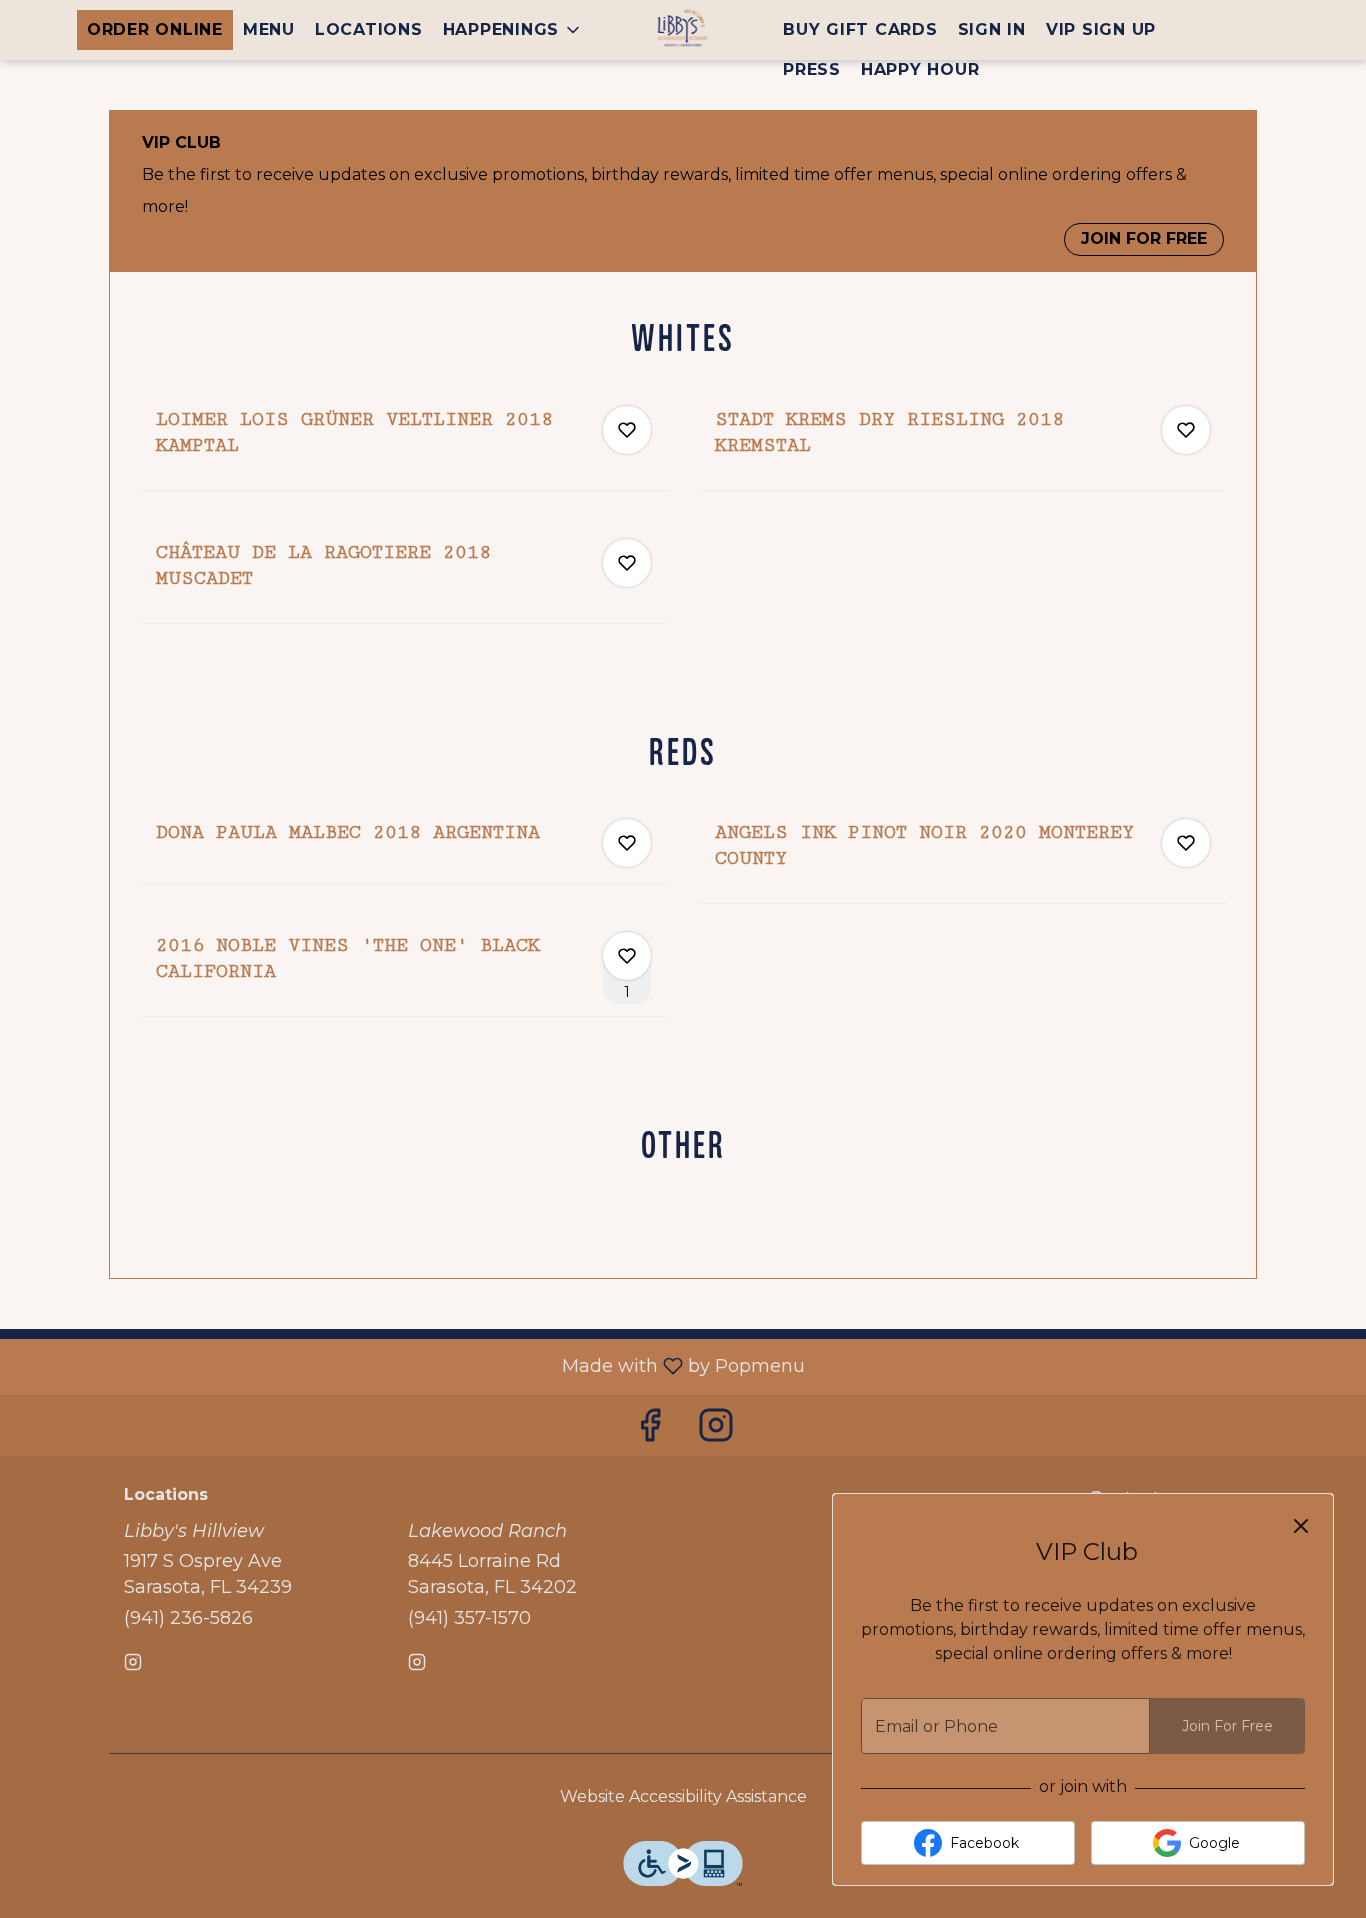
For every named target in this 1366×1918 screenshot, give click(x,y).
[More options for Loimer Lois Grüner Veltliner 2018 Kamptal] (627, 430)
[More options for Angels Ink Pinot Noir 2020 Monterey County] (1186, 843)
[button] (513, 30)
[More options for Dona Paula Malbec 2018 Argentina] (627, 843)
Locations (369, 29)
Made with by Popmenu (410, 1366)
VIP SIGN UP (1101, 29)
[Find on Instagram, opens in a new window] (716, 1430)
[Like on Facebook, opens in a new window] (650, 1430)
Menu (269, 29)
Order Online (155, 29)
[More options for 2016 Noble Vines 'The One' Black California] (627, 956)
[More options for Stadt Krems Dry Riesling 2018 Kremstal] (1186, 430)
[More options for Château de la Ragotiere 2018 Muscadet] (627, 563)
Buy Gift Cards (860, 29)
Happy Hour (920, 69)
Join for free (1144, 238)
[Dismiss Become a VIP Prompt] (1301, 1526)
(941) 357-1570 (469, 1618)
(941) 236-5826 (188, 1618)
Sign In (992, 29)
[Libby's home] (683, 30)
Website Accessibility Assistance (683, 1796)
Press (812, 69)
